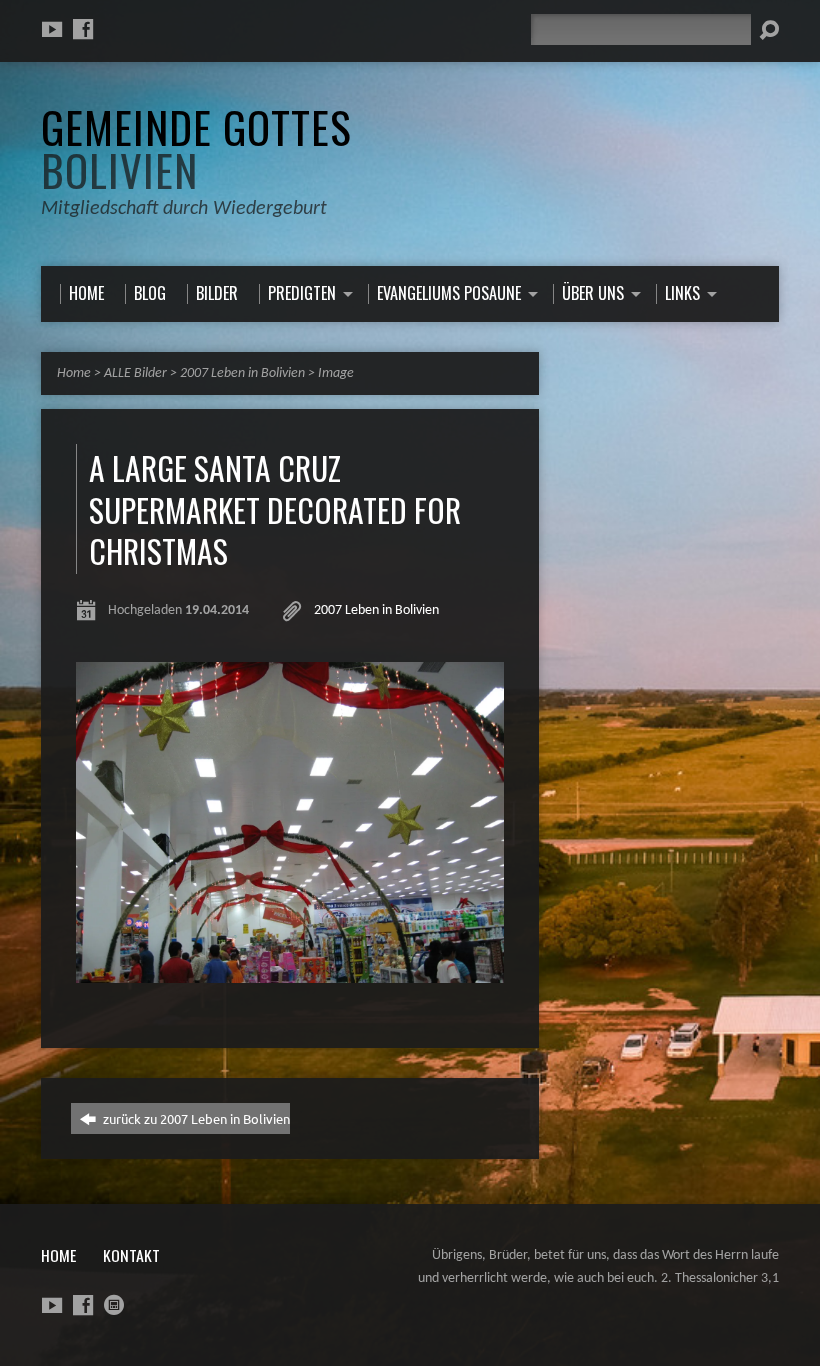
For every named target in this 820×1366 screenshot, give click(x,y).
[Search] (769, 30)
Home (74, 373)
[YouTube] (52, 29)
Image (336, 373)
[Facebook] (83, 29)
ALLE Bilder (135, 373)
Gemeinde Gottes (196, 147)
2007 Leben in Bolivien (242, 373)
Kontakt (131, 1255)
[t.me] (114, 1305)
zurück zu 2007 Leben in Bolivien (195, 1118)
